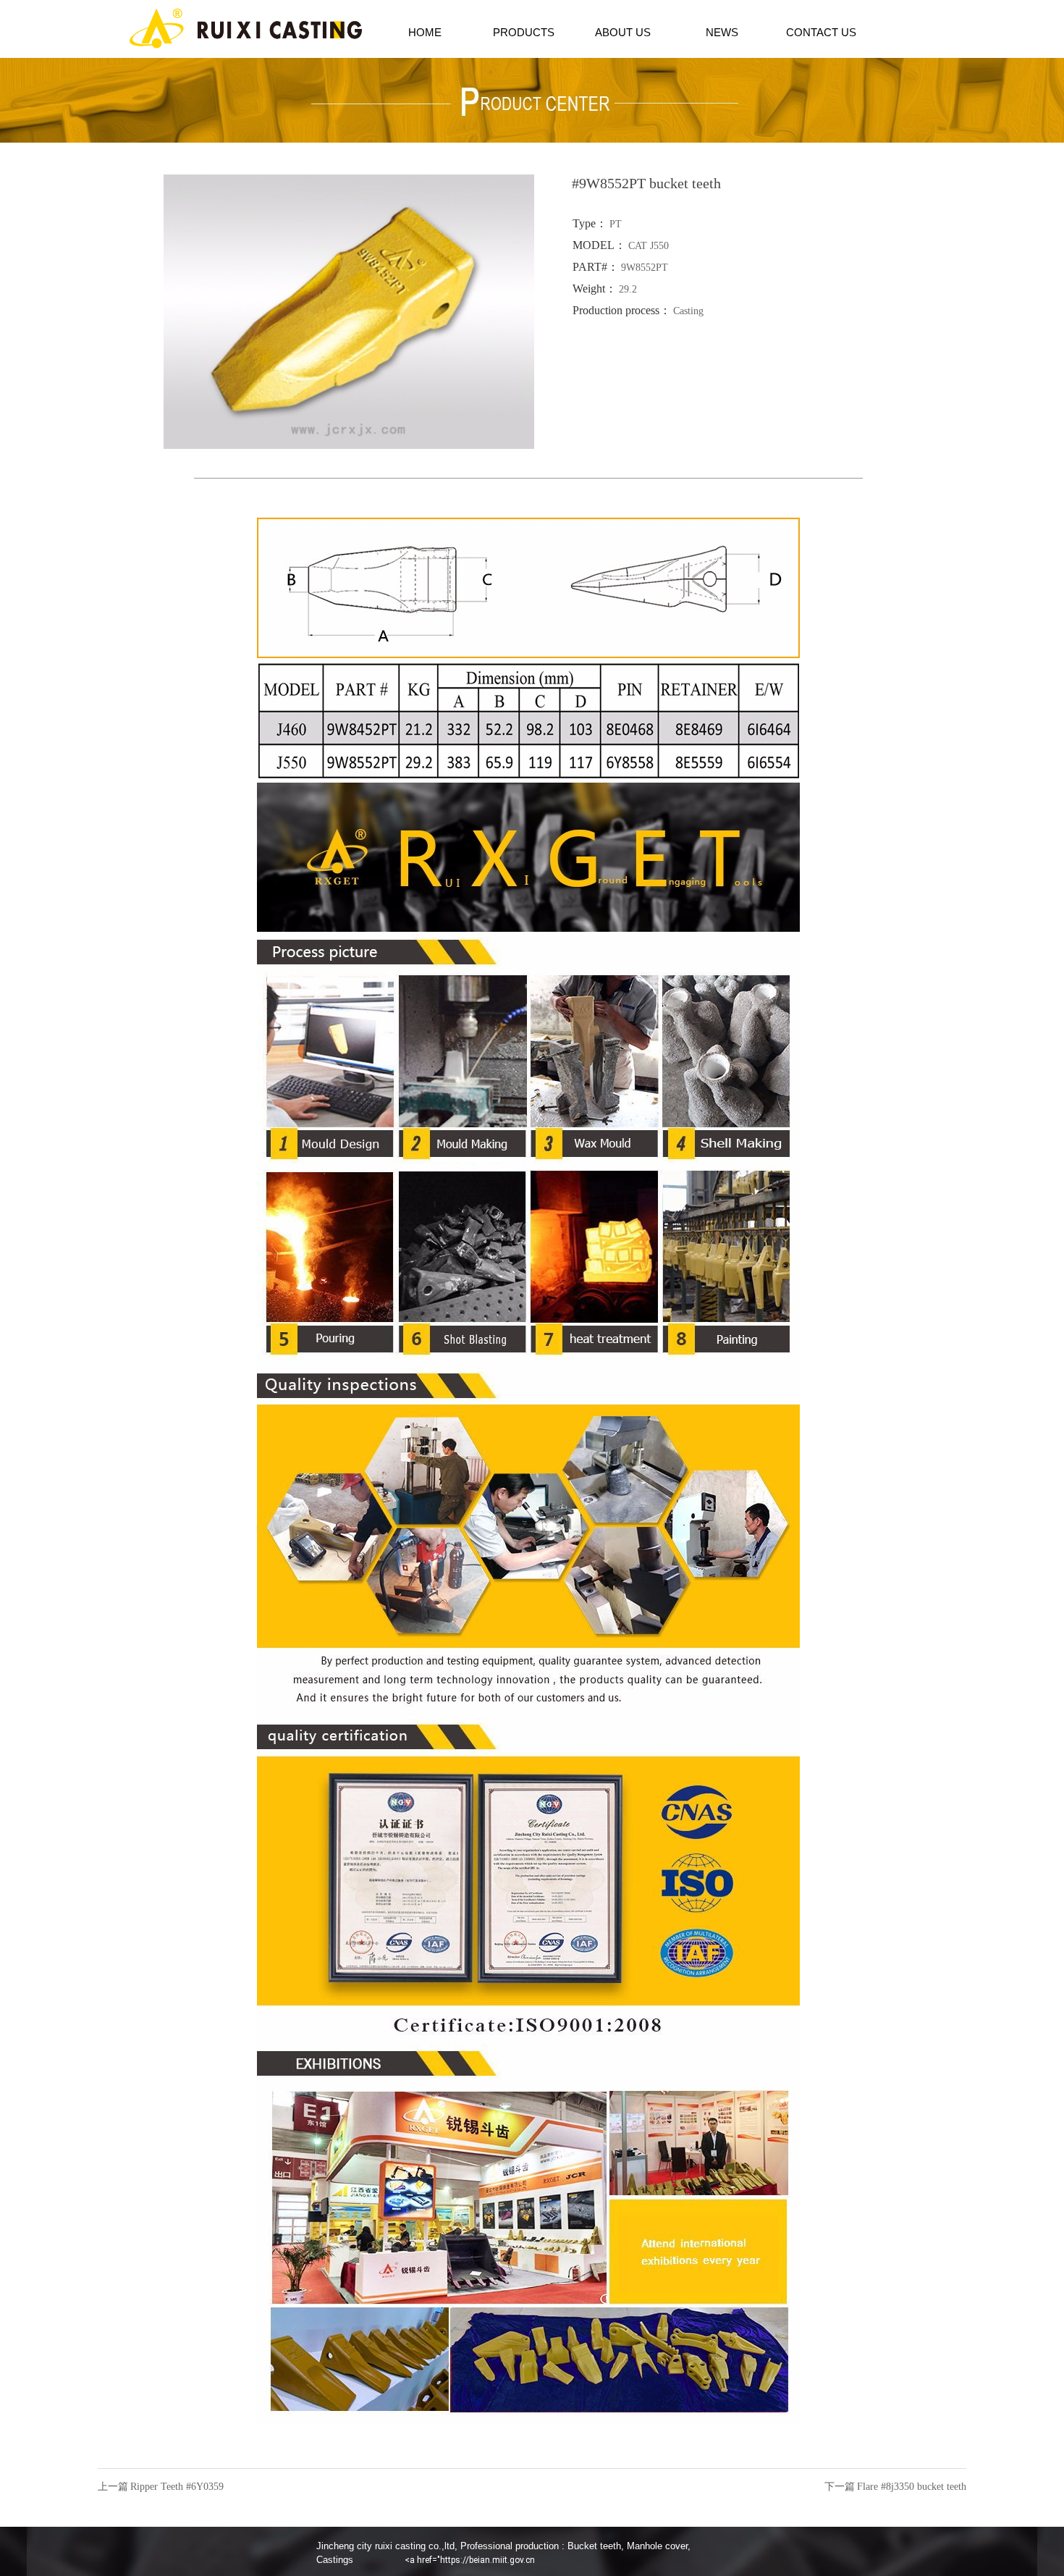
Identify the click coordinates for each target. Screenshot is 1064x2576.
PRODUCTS (524, 32)
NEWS (722, 32)
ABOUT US (623, 32)
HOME (425, 32)
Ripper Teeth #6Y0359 (177, 2487)
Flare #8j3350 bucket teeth (912, 2487)
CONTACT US (821, 32)
